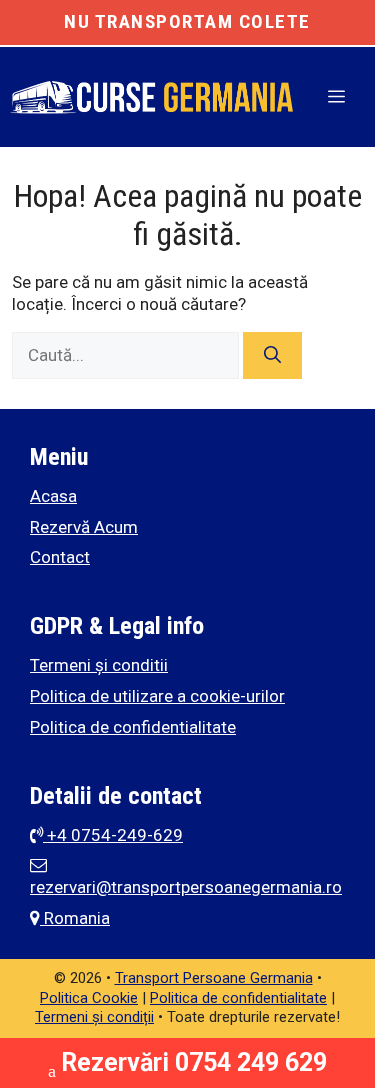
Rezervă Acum (84, 527)
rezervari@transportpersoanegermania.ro (186, 887)
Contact (60, 557)
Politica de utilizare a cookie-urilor (157, 696)
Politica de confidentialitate (133, 727)
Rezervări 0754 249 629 (194, 1062)
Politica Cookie (89, 998)
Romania (75, 918)
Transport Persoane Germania (214, 978)
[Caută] (272, 356)
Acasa (53, 496)
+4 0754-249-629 (113, 835)
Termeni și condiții (94, 1017)
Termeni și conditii (99, 665)
